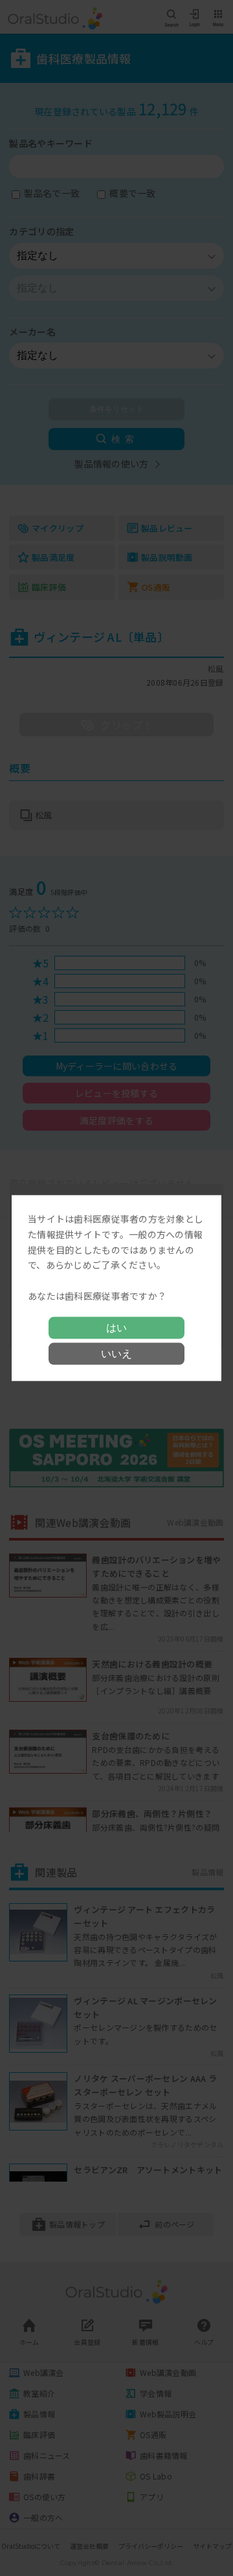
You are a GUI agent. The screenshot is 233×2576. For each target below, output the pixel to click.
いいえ (116, 1353)
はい (116, 1327)
